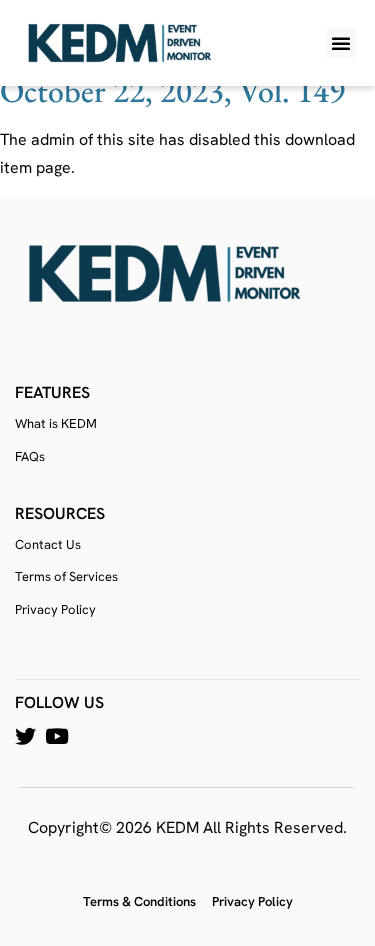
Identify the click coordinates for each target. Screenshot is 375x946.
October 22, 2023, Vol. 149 (172, 91)
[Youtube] (56, 736)
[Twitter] (25, 736)
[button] (341, 43)
